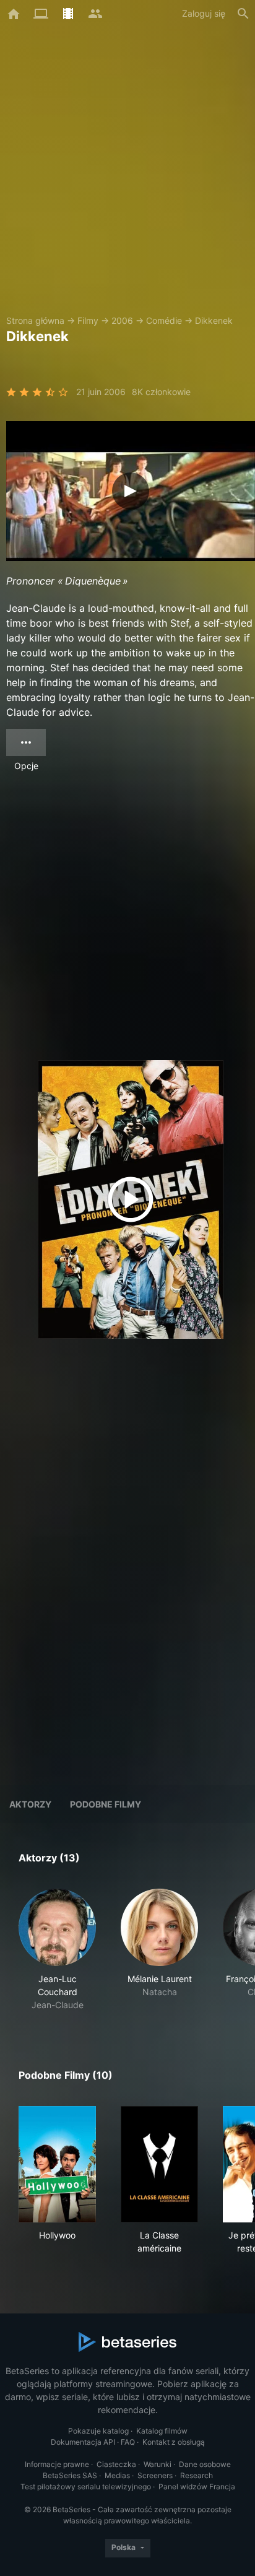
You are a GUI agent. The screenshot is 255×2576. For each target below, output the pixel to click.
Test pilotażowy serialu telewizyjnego (86, 2487)
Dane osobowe (205, 2464)
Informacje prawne (57, 2464)
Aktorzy (30, 1804)
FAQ (128, 2442)
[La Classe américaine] (159, 2164)
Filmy (88, 320)
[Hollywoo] (57, 2164)
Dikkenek (214, 320)
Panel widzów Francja (197, 2487)
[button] (57, 1950)
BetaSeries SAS (70, 2475)
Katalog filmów (162, 2431)
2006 (122, 320)
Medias (117, 2475)
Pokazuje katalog (98, 2431)
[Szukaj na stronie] (243, 14)
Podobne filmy (106, 1804)
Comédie (164, 320)
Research (197, 2475)
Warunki (158, 2464)
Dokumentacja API (83, 2442)
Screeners (155, 2475)
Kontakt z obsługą (174, 2442)
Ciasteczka (116, 2464)
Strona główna (35, 320)
